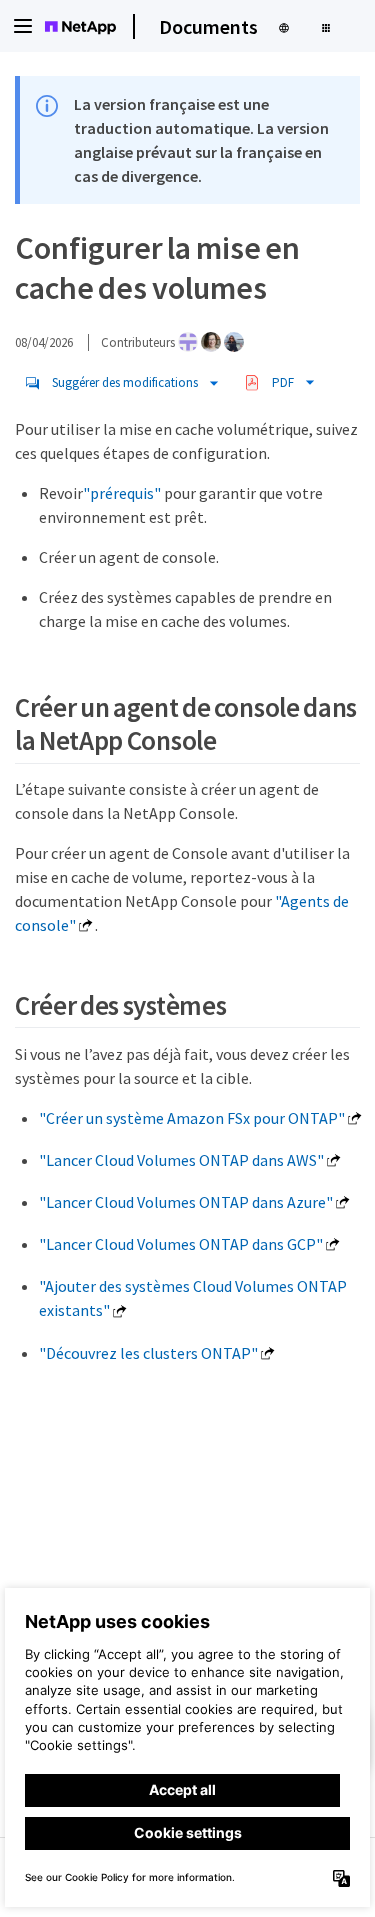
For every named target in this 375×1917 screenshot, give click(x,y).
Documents (208, 26)
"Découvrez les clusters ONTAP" (148, 1353)
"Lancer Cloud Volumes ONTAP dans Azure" (186, 1202)
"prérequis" (122, 493)
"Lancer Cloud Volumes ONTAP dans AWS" (181, 1160)
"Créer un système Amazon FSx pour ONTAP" (192, 1118)
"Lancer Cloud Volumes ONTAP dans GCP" (181, 1244)
